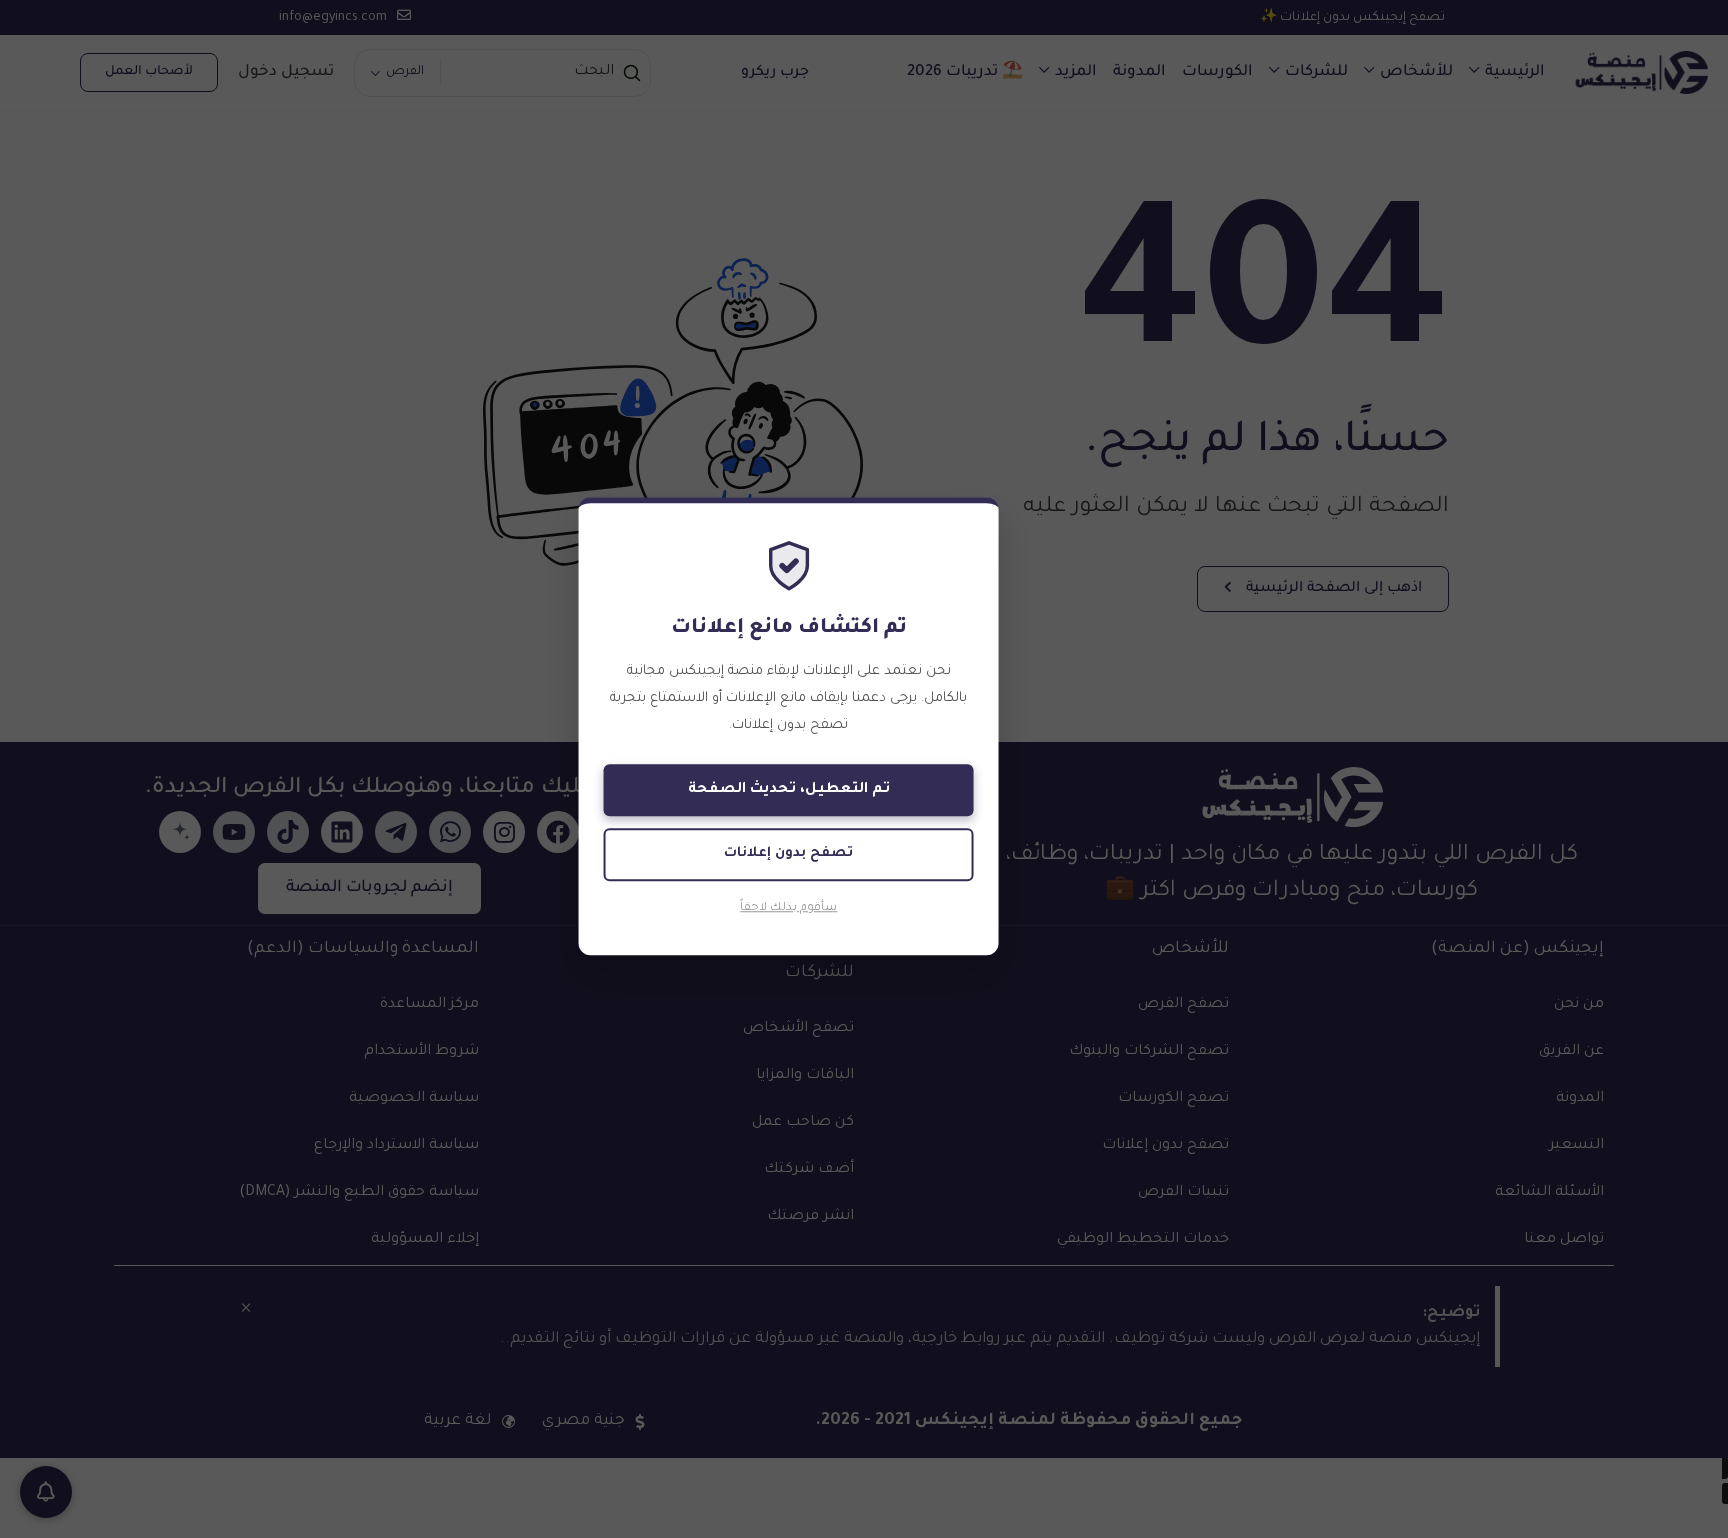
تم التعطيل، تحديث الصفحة (789, 791)
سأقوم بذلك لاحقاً (788, 908)
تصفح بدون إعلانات (788, 854)
